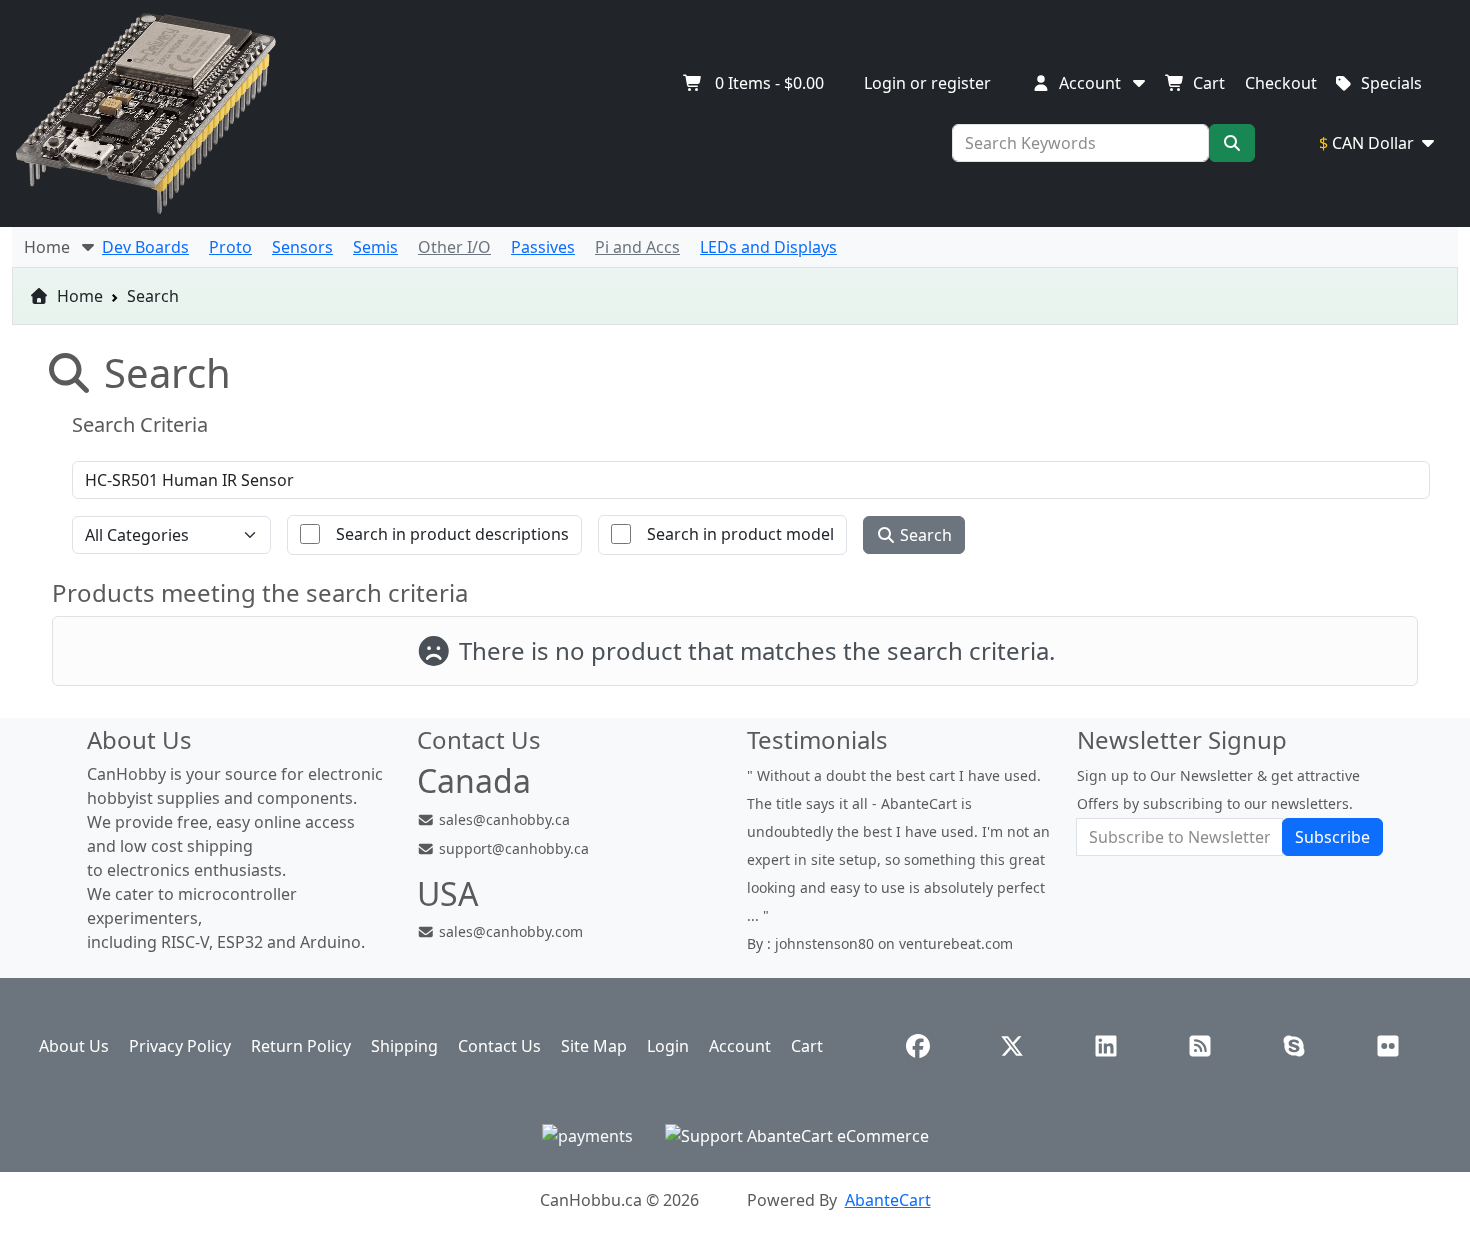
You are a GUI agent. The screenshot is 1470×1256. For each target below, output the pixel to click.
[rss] (1200, 1046)
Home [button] (51, 247)
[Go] (1232, 143)
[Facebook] (918, 1046)
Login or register (927, 83)
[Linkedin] (1106, 1046)
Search (924, 535)
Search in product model (740, 534)
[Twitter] (1012, 1046)
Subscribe (1332, 837)
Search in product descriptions (452, 534)
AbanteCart (888, 1200)
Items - (769, 83)
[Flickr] (1388, 1046)
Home (78, 296)
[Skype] (1294, 1046)
